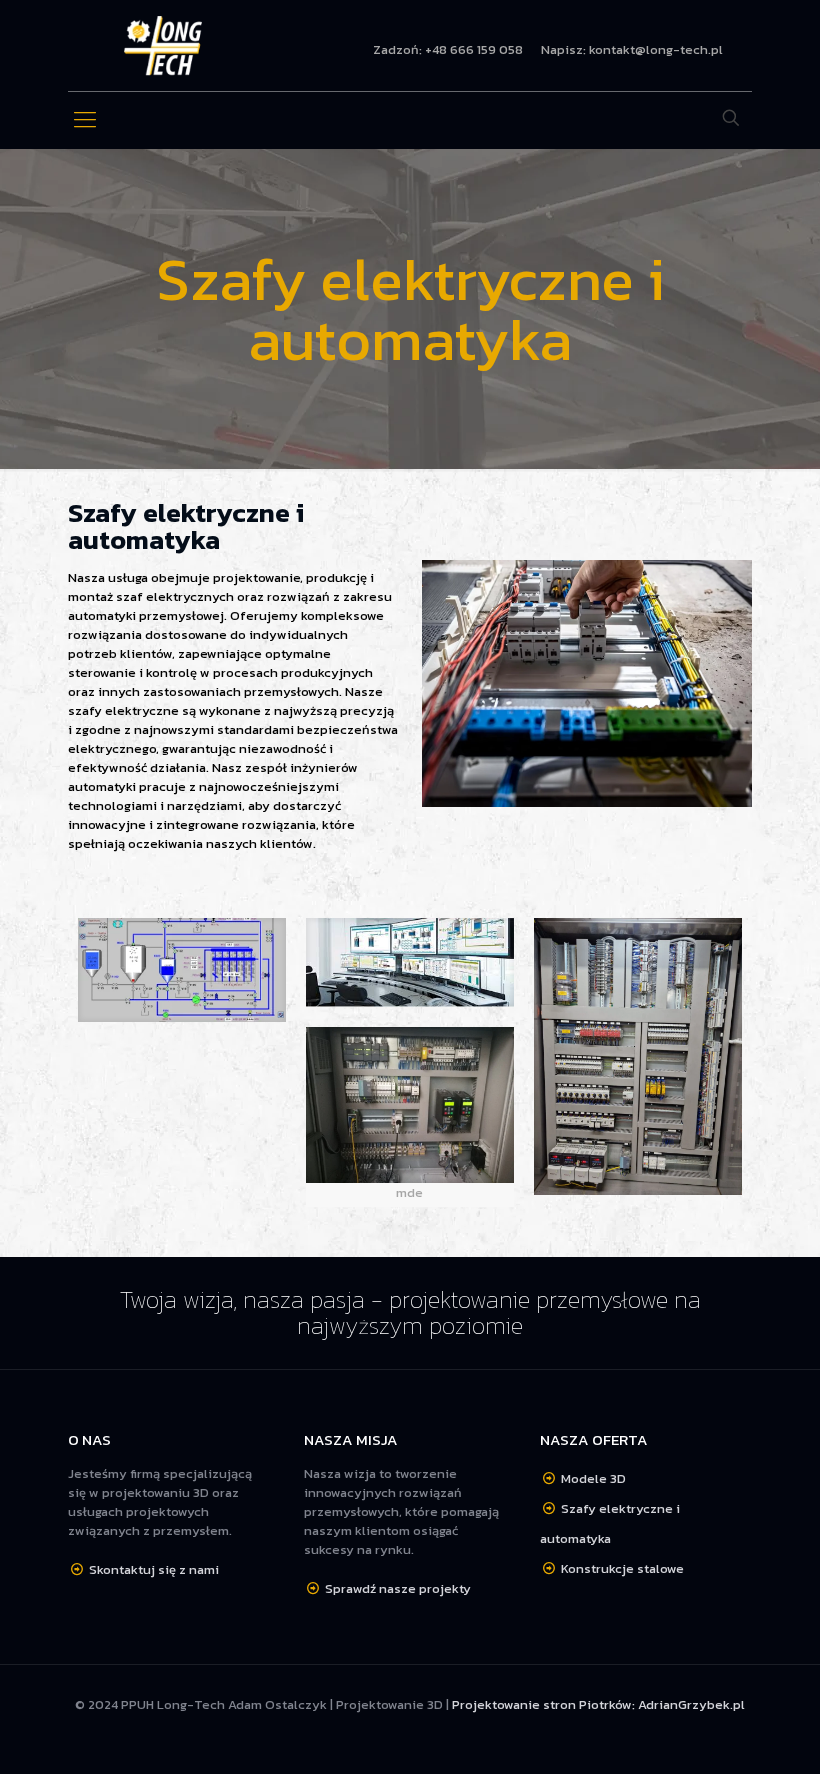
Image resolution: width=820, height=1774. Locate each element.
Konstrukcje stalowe (622, 1568)
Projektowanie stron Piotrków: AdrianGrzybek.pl (598, 1704)
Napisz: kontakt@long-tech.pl (632, 49)
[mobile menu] (85, 120)
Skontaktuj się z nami (154, 1569)
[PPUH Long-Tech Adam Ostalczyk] (163, 45)
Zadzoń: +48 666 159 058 (448, 49)
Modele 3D (593, 1478)
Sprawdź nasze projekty (398, 1588)
